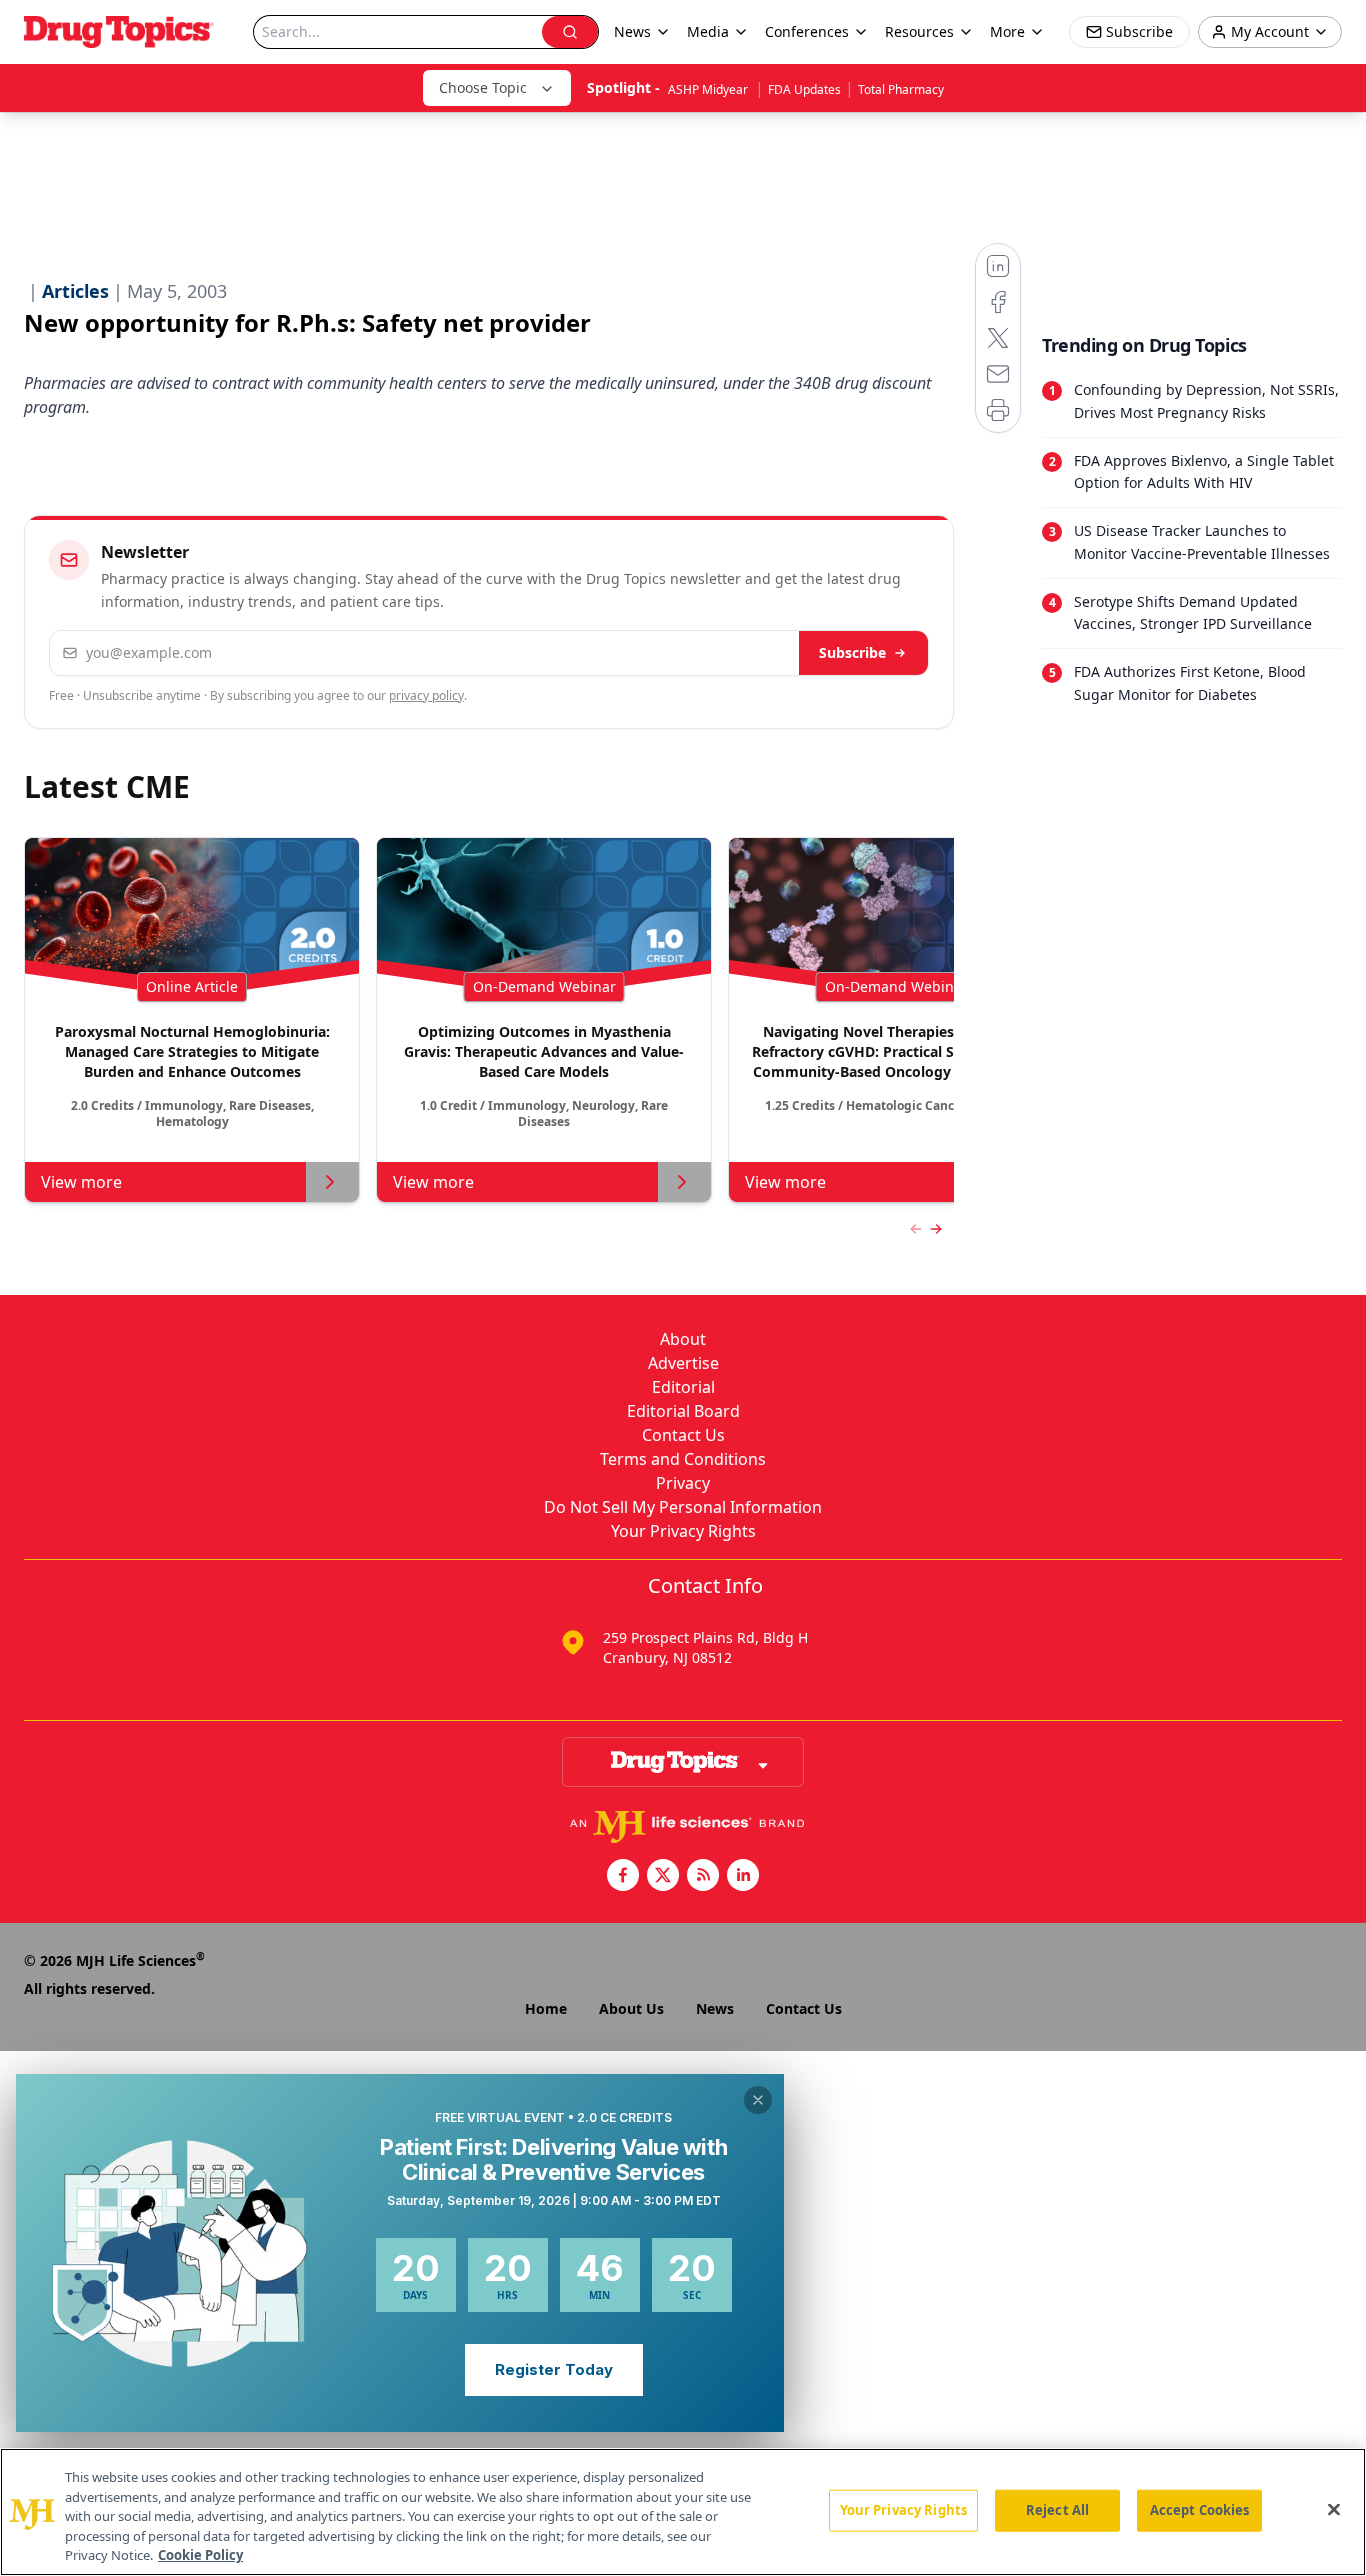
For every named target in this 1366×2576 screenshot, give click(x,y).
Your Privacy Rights (683, 1531)
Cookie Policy (200, 2555)
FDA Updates (804, 89)
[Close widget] (758, 2100)
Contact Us (683, 1435)
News (715, 2008)
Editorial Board (683, 1411)
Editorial (683, 1387)
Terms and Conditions (683, 1459)
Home (546, 2008)
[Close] (1334, 2510)
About (683, 1339)
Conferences (807, 31)
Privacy (683, 1483)
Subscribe (852, 652)
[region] (683, 2512)
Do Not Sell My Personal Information (683, 1507)
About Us (631, 2008)
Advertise (683, 1363)
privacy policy (426, 695)
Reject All (1057, 2510)
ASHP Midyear (709, 89)
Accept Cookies (1200, 2510)
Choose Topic (483, 87)
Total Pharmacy (901, 89)
